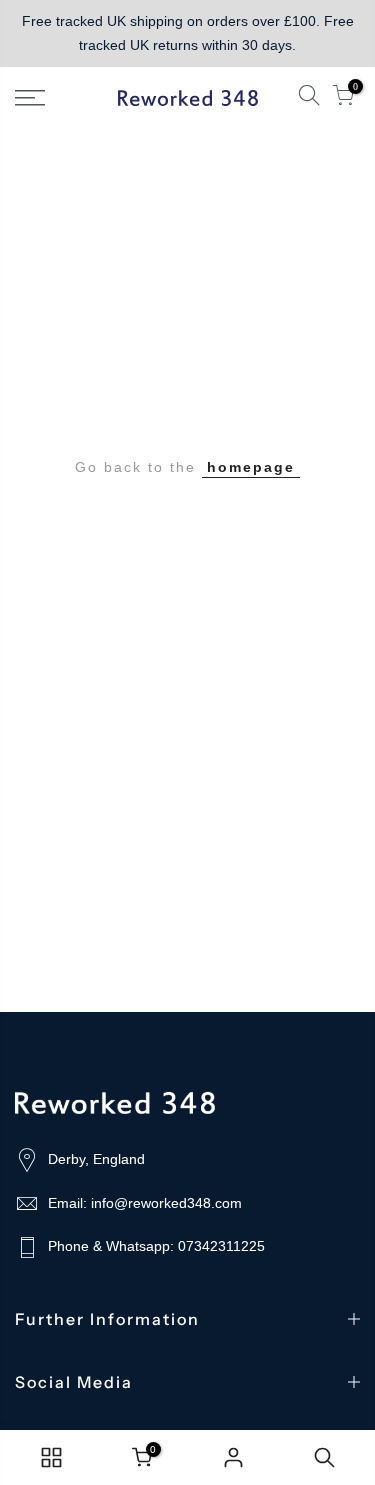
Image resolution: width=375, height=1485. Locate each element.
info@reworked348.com (166, 1203)
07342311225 (221, 1246)
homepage (251, 467)
